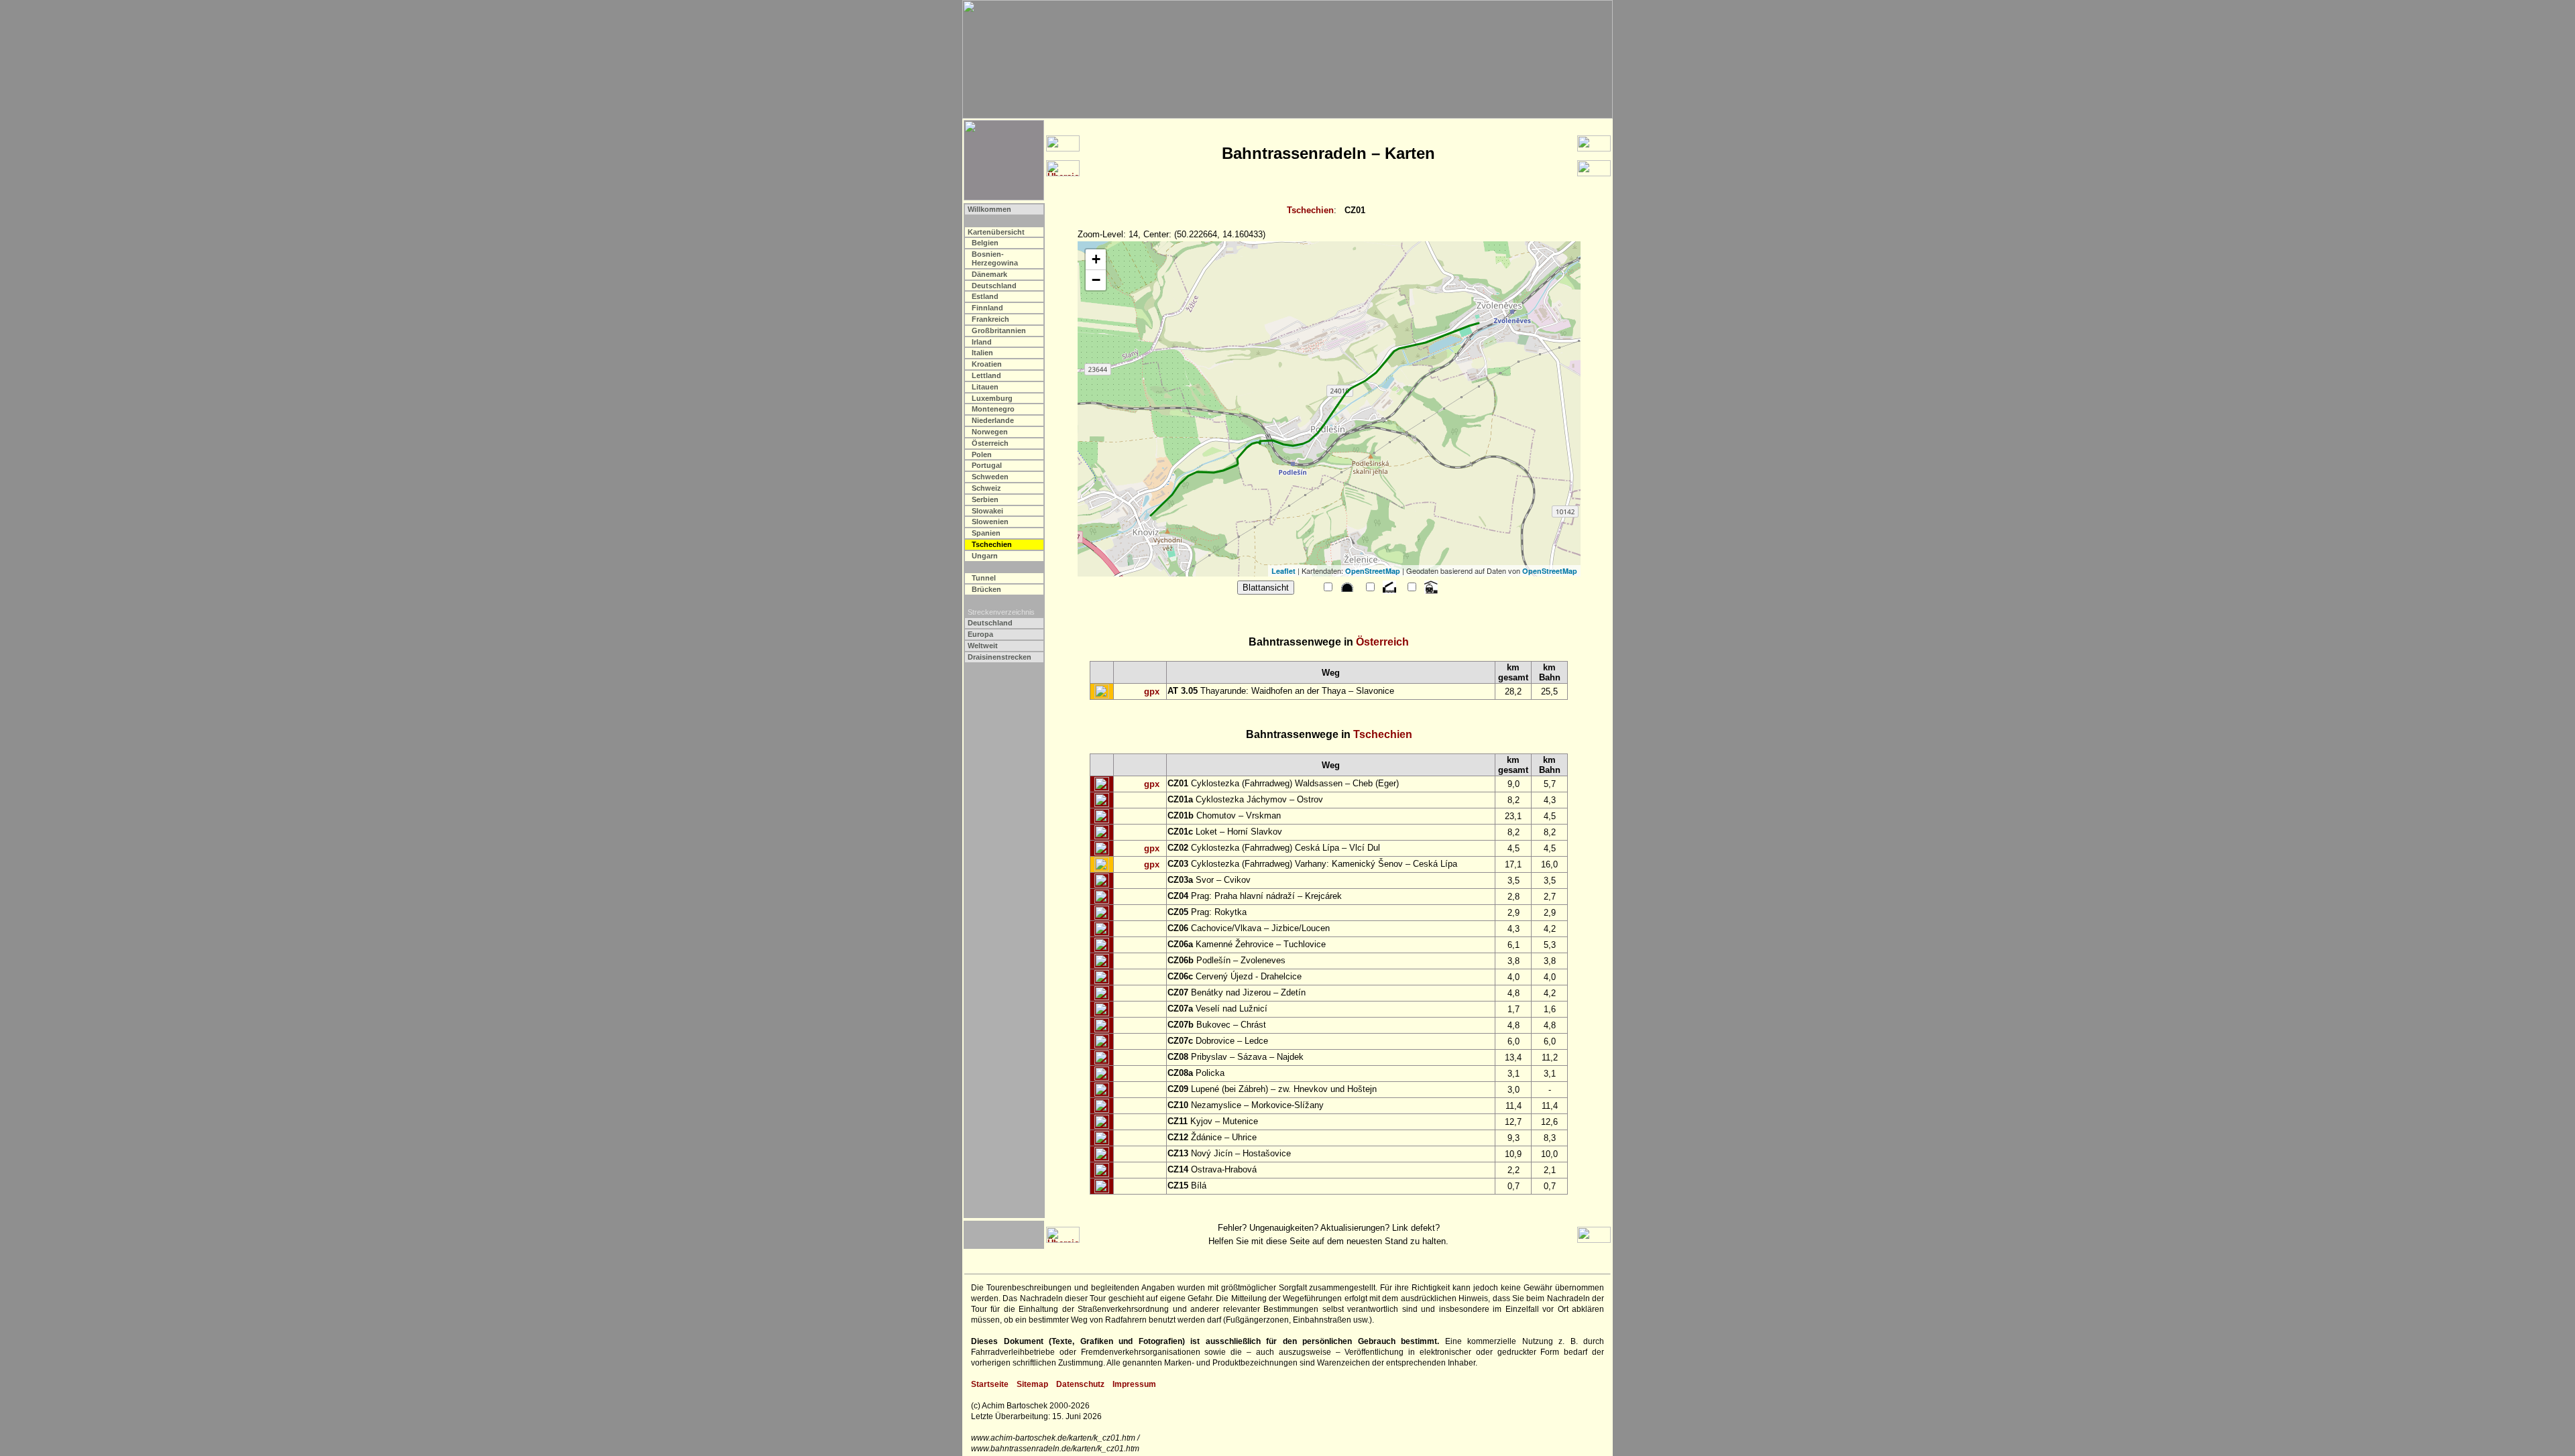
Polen (982, 454)
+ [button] (1096, 259)
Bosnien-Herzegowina (995, 258)
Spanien (986, 533)
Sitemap (1032, 1384)
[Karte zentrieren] (1102, 692)
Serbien (985, 499)
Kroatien (987, 364)
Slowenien (990, 522)
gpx (1152, 691)
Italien (982, 353)
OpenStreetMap (1373, 571)
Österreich (990, 443)
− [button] (1096, 280)
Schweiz (986, 488)
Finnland (987, 308)
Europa (980, 634)
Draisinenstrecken (999, 657)
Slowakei (987, 511)
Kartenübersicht (996, 232)
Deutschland (994, 286)
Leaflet (1283, 571)
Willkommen (989, 209)
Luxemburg (992, 398)
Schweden (990, 477)
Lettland (986, 375)
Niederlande (993, 420)
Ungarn (985, 556)
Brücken (986, 589)
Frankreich (990, 319)
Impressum (1134, 1384)
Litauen (985, 387)
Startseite (990, 1384)
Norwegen (990, 432)
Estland (985, 296)
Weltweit (983, 646)
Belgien (985, 243)
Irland (982, 342)
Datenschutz (1080, 1384)
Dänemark (989, 274)
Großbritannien (999, 330)
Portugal (987, 465)
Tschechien (1310, 210)
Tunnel (984, 578)
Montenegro (993, 409)
